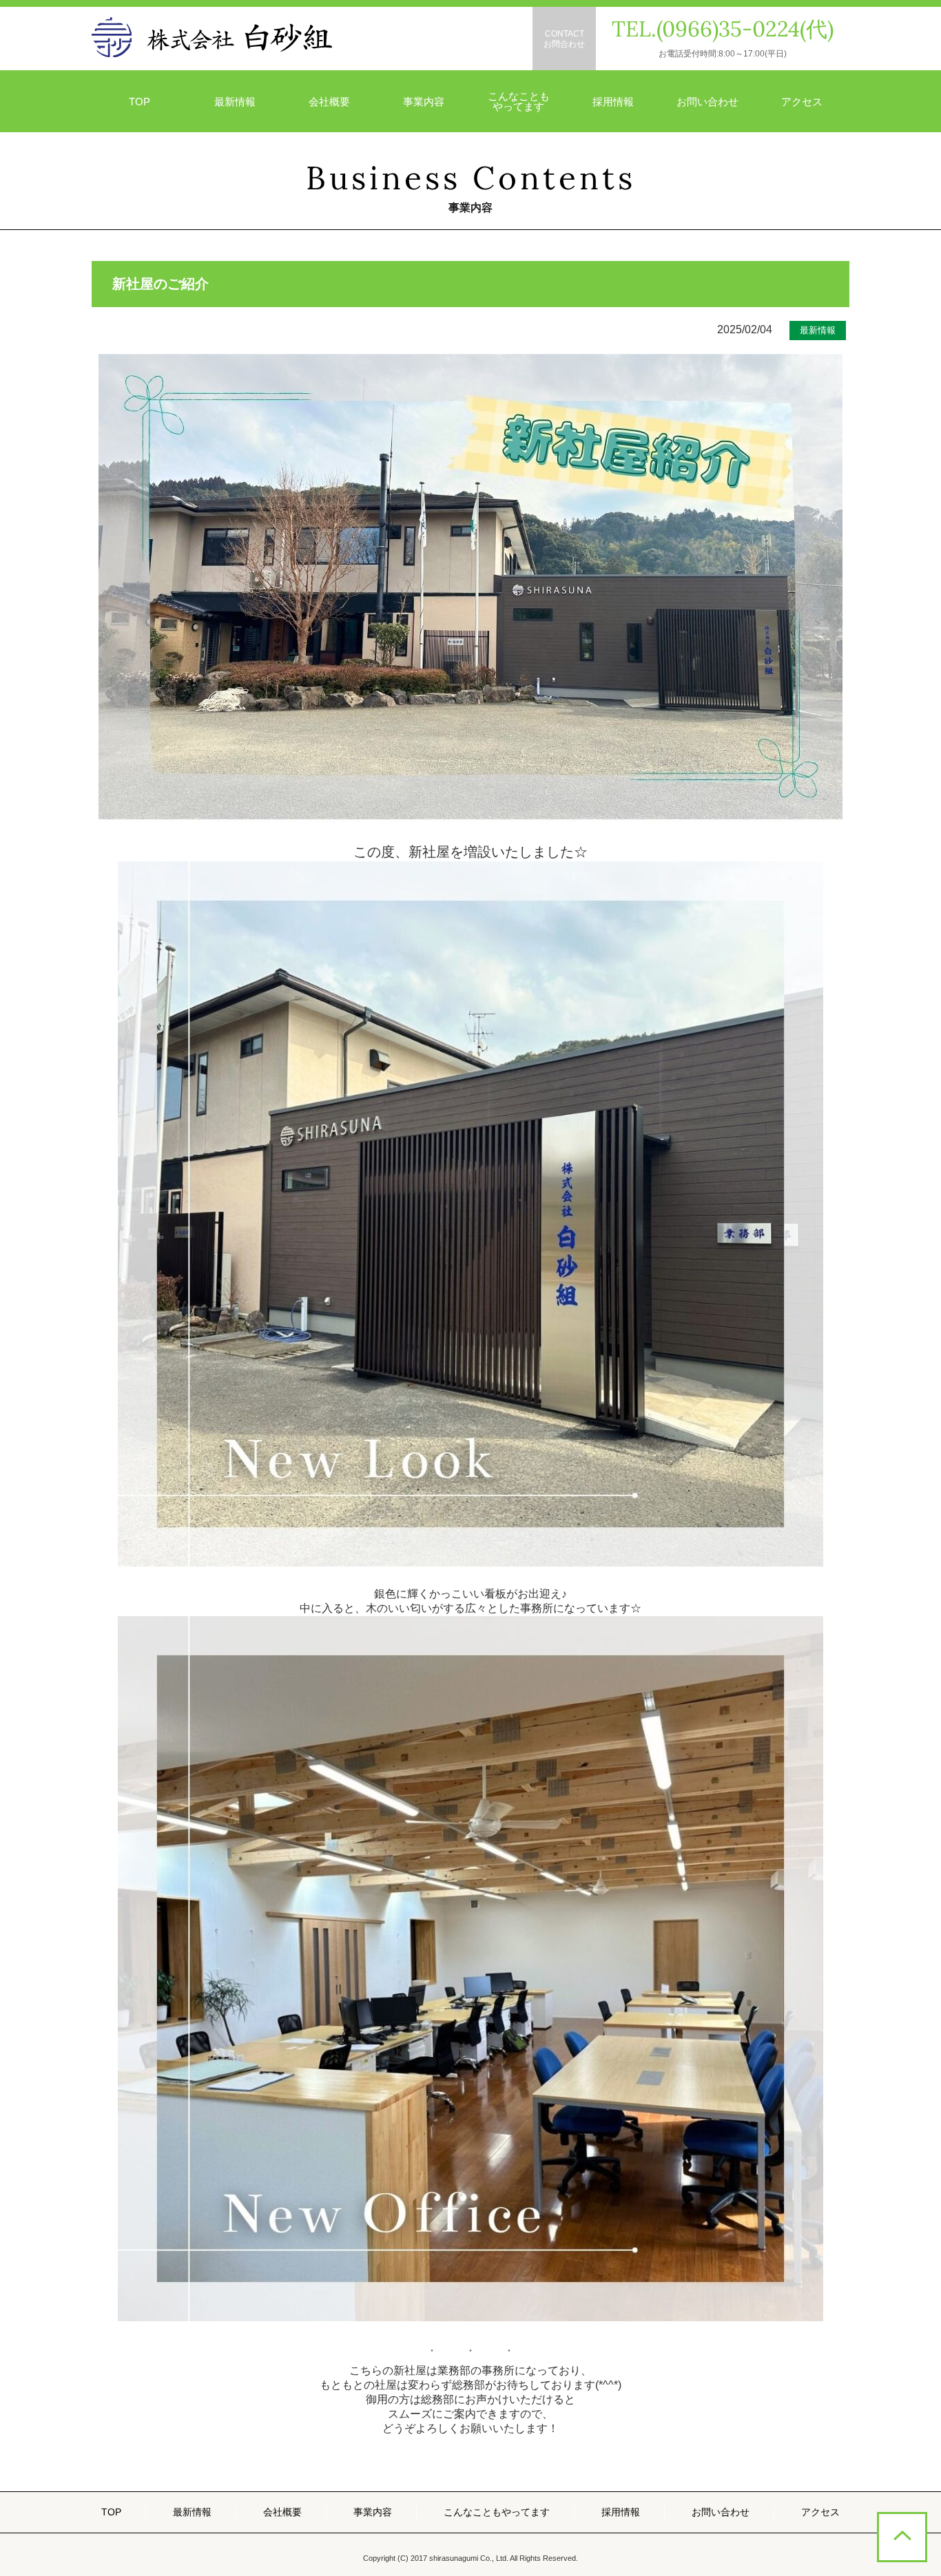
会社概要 (329, 102)
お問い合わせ (707, 102)
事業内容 (424, 102)
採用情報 (613, 102)
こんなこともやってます (497, 2512)
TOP (139, 102)
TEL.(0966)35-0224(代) (723, 29)
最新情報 (235, 102)
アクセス (802, 102)
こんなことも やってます (519, 101)
